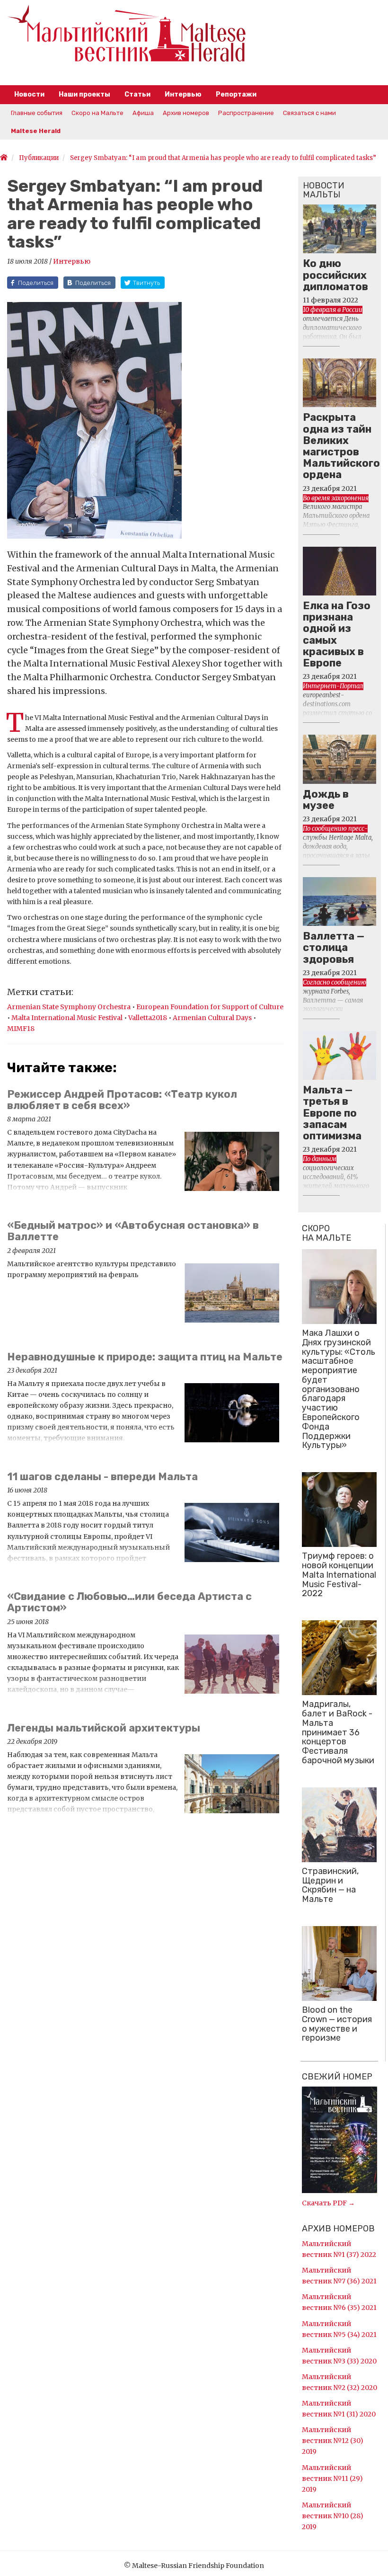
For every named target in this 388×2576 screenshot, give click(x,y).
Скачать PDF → (328, 2203)
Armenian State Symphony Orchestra (70, 1007)
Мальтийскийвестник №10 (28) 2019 (333, 2516)
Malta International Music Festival (68, 1018)
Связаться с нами (309, 113)
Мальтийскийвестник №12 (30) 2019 (333, 2441)
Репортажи (236, 94)
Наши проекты (84, 94)
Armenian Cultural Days (213, 1018)
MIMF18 (21, 1029)
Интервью (183, 94)
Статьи (137, 94)
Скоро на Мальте (97, 113)
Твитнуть (146, 283)
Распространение (246, 113)
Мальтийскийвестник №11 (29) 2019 (332, 2478)
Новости (29, 94)
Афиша (143, 113)
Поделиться (36, 283)
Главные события (37, 113)
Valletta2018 (148, 1018)
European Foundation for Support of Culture (210, 1007)
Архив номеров (186, 113)
